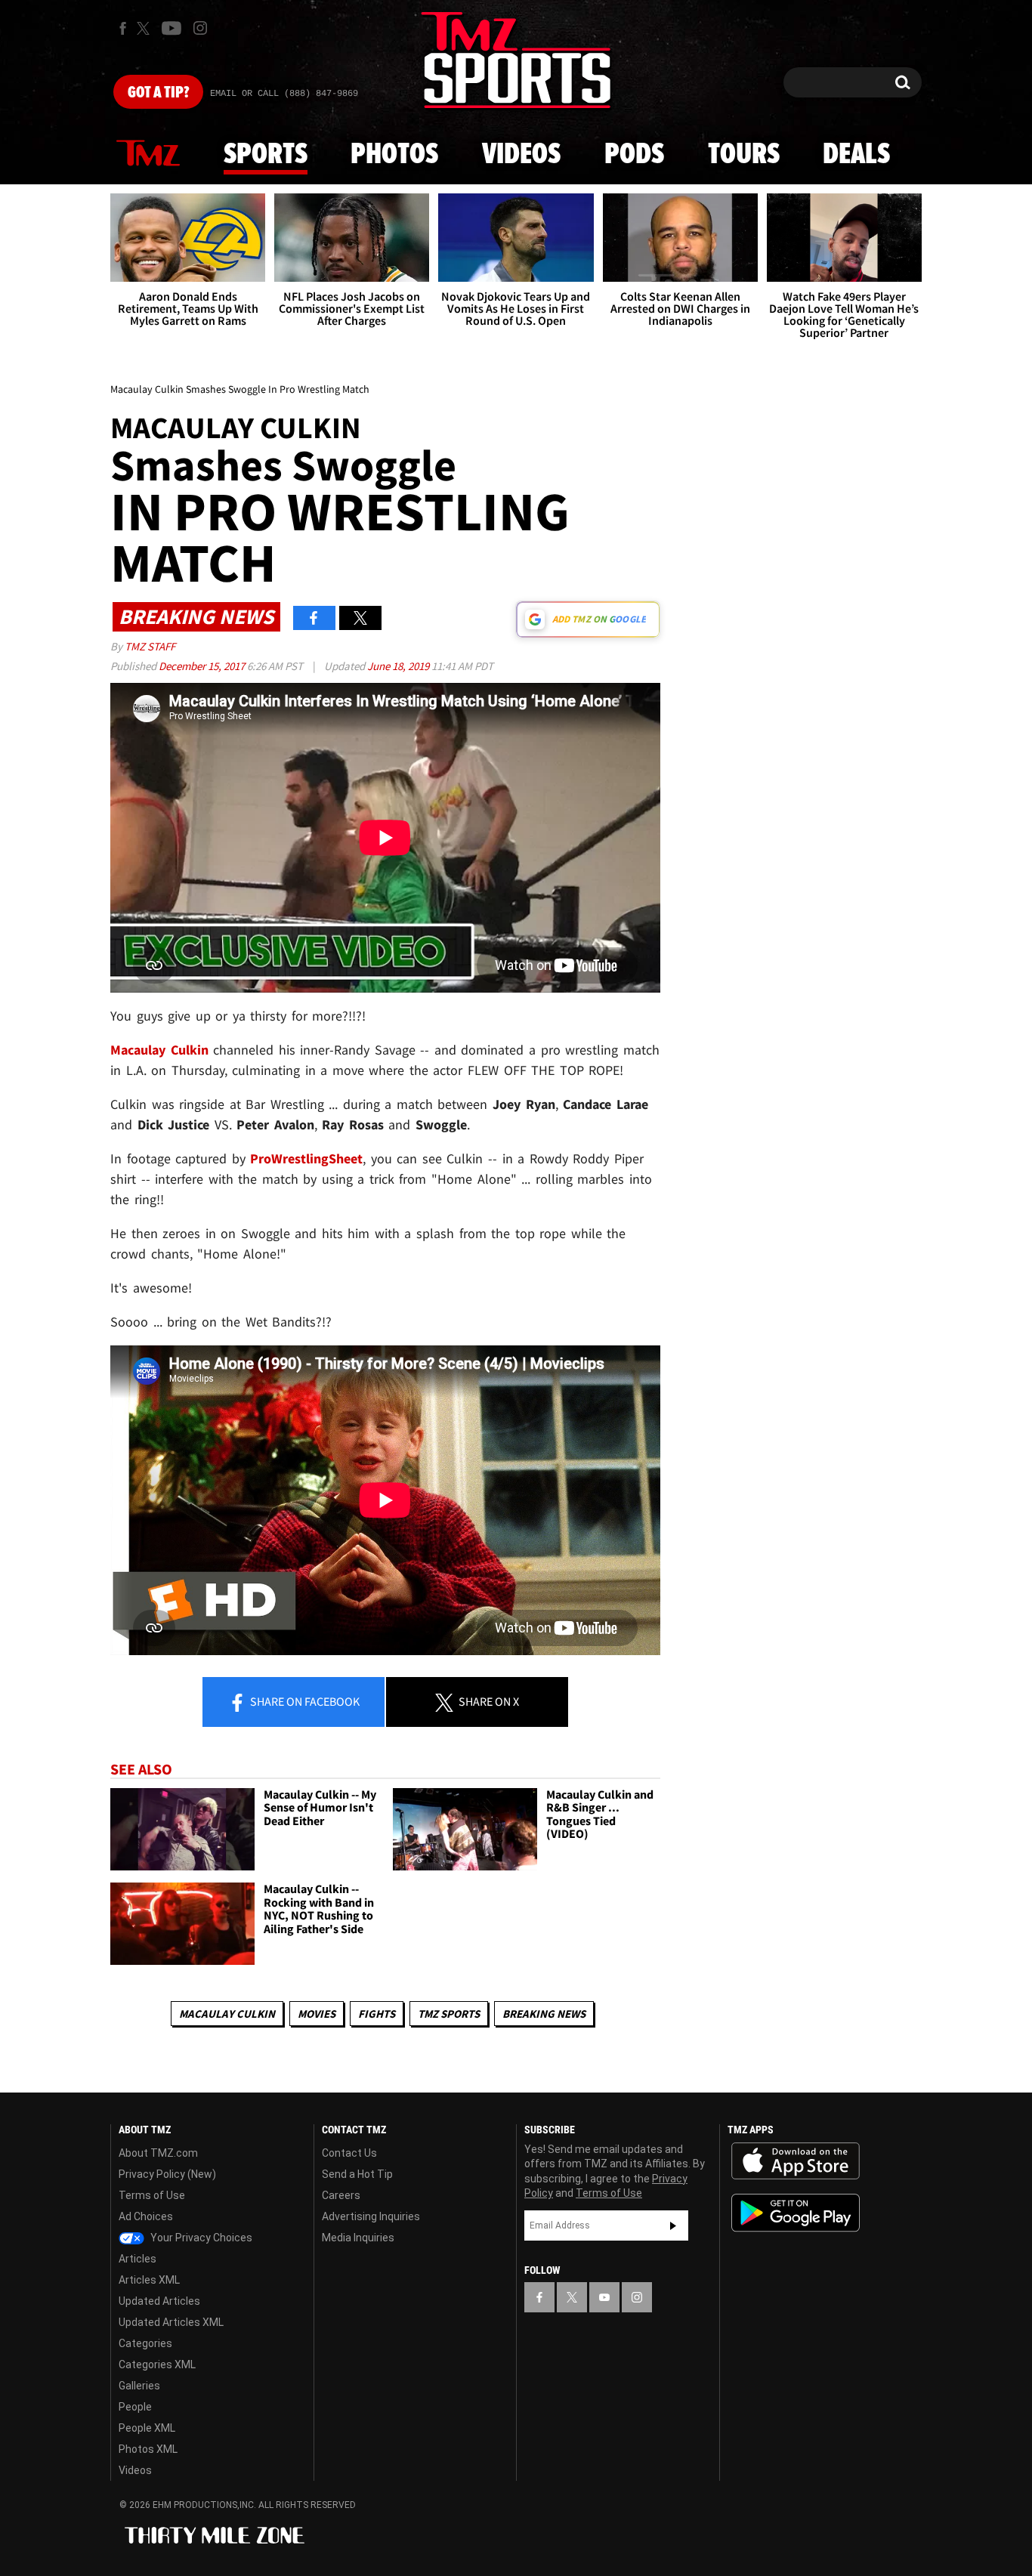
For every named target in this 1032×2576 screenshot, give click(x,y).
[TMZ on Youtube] (171, 28)
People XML (147, 2428)
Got (158, 93)
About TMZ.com (158, 2153)
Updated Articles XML (171, 2322)
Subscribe (673, 2225)
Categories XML (157, 2364)
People (135, 2407)
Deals (856, 155)
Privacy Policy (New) (167, 2174)
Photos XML (148, 2449)
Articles (137, 2259)
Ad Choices (146, 2216)
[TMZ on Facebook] (123, 28)
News (148, 154)
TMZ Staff (150, 646)
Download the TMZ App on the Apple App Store (796, 2161)
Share (304, 1701)
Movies (317, 2014)
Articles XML (149, 2280)
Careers (341, 2195)
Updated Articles (159, 2301)
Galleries (139, 2386)
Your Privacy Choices (200, 2238)
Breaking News (544, 2014)
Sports (266, 155)
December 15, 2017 (203, 666)
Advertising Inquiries (371, 2216)
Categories (145, 2343)
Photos (394, 155)
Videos (521, 155)
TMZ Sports (449, 2014)
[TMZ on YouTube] (604, 2297)
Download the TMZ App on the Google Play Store (796, 2213)
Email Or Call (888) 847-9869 (284, 94)
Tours (744, 155)
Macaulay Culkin (227, 2014)
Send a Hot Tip (357, 2174)
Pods (634, 155)
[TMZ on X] (145, 28)
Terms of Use (152, 2195)
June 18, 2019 (399, 666)
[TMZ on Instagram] (200, 28)
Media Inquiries (358, 2238)
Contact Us (349, 2153)
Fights (377, 2014)
